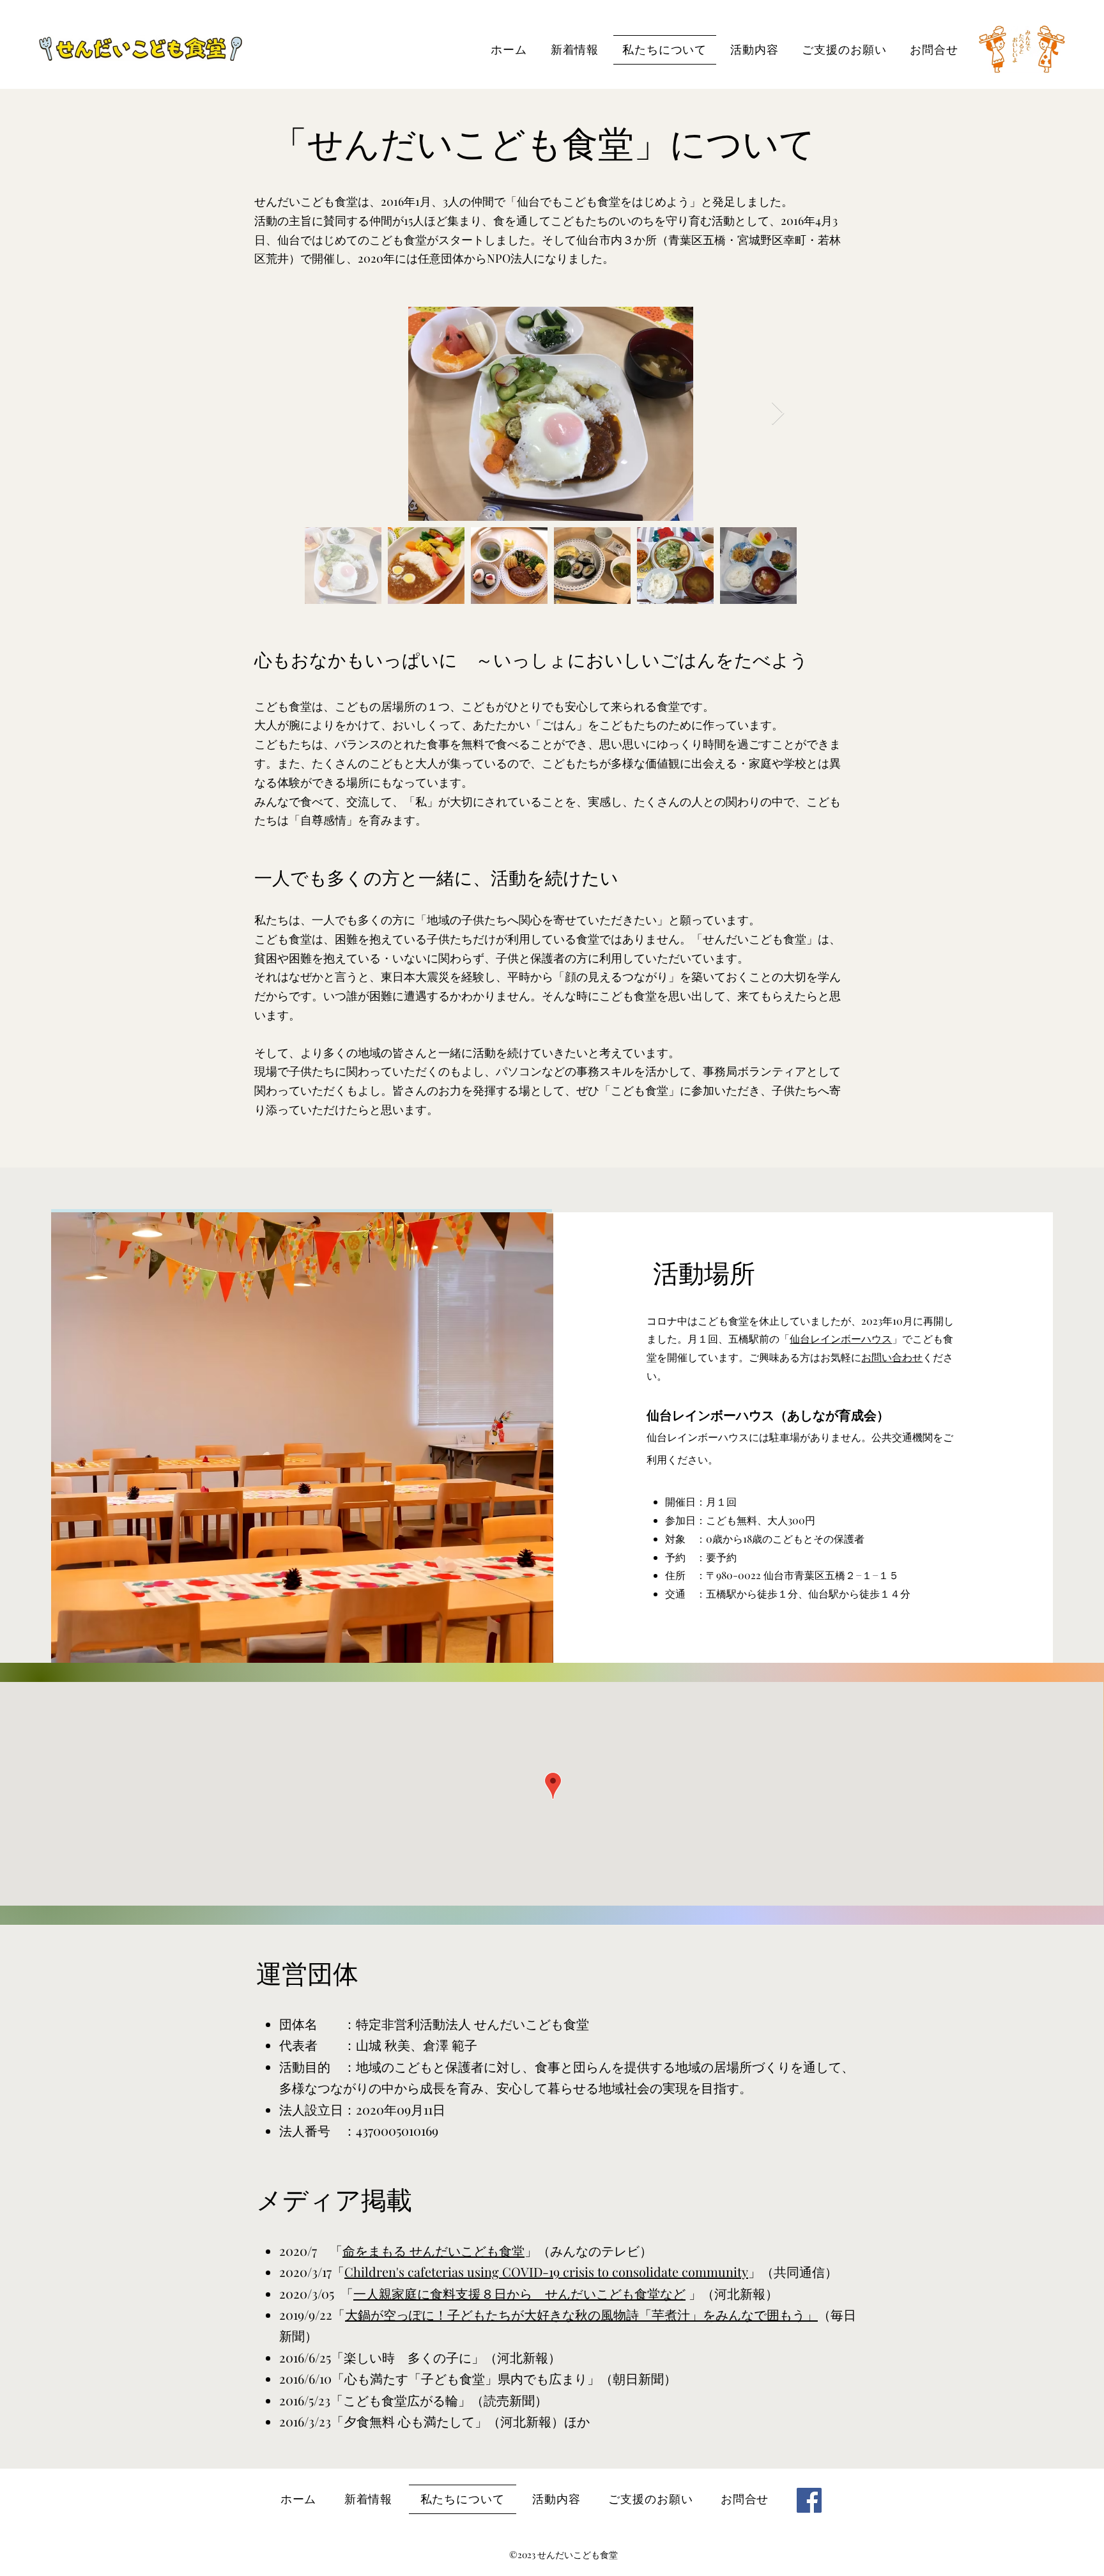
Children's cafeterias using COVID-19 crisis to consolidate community (546, 2271)
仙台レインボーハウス (841, 1338)
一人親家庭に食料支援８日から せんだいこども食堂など (519, 2293)
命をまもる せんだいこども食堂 (433, 2250)
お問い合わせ (892, 1357)
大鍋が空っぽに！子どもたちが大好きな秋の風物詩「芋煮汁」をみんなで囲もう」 (581, 2314)
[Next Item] (778, 414)
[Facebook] (809, 2500)
